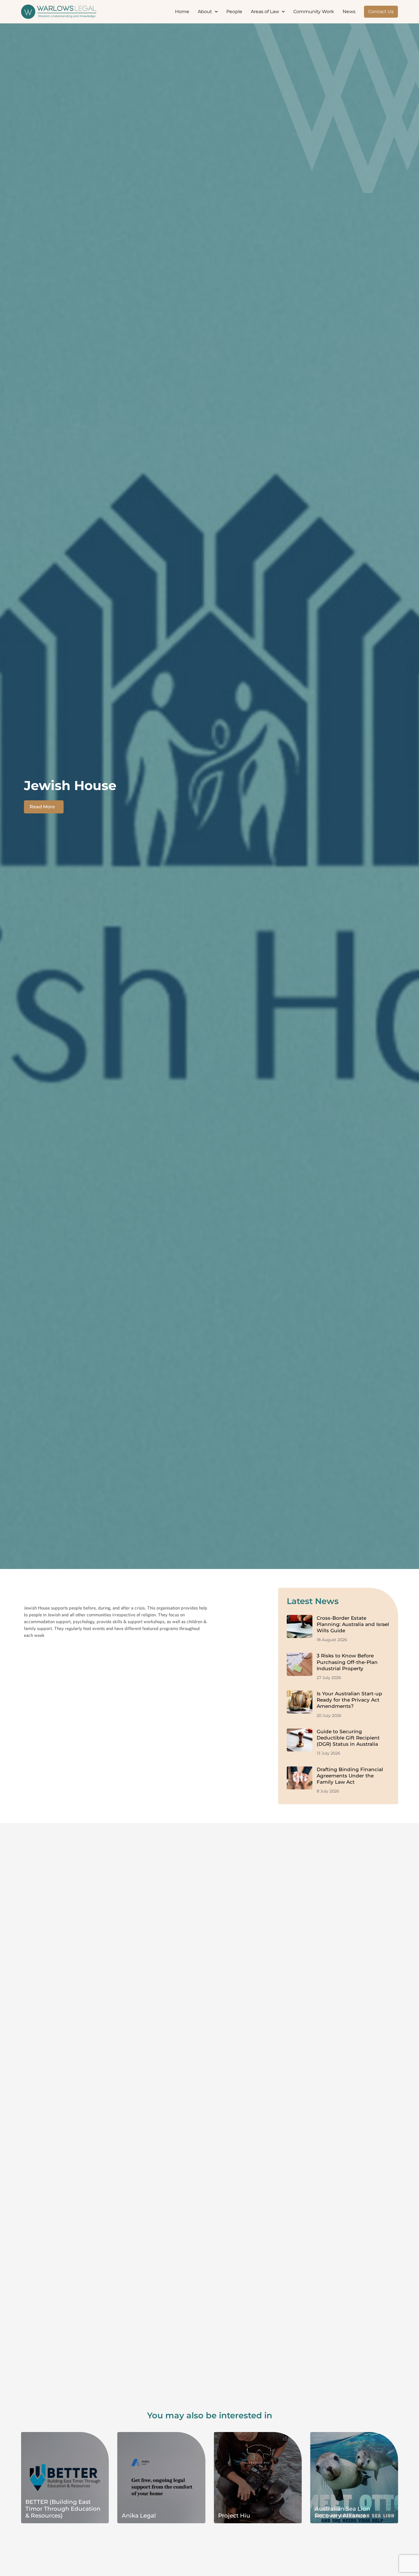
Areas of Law (265, 12)
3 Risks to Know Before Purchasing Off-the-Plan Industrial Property (347, 1662)
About (205, 12)
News (349, 12)
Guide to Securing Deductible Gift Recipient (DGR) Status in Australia (348, 1738)
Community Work (314, 12)
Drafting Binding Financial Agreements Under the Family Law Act (350, 1776)
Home (182, 12)
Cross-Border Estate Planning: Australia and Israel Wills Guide (353, 1624)
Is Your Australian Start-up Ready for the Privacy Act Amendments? (349, 1700)
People (234, 12)
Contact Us (381, 12)
